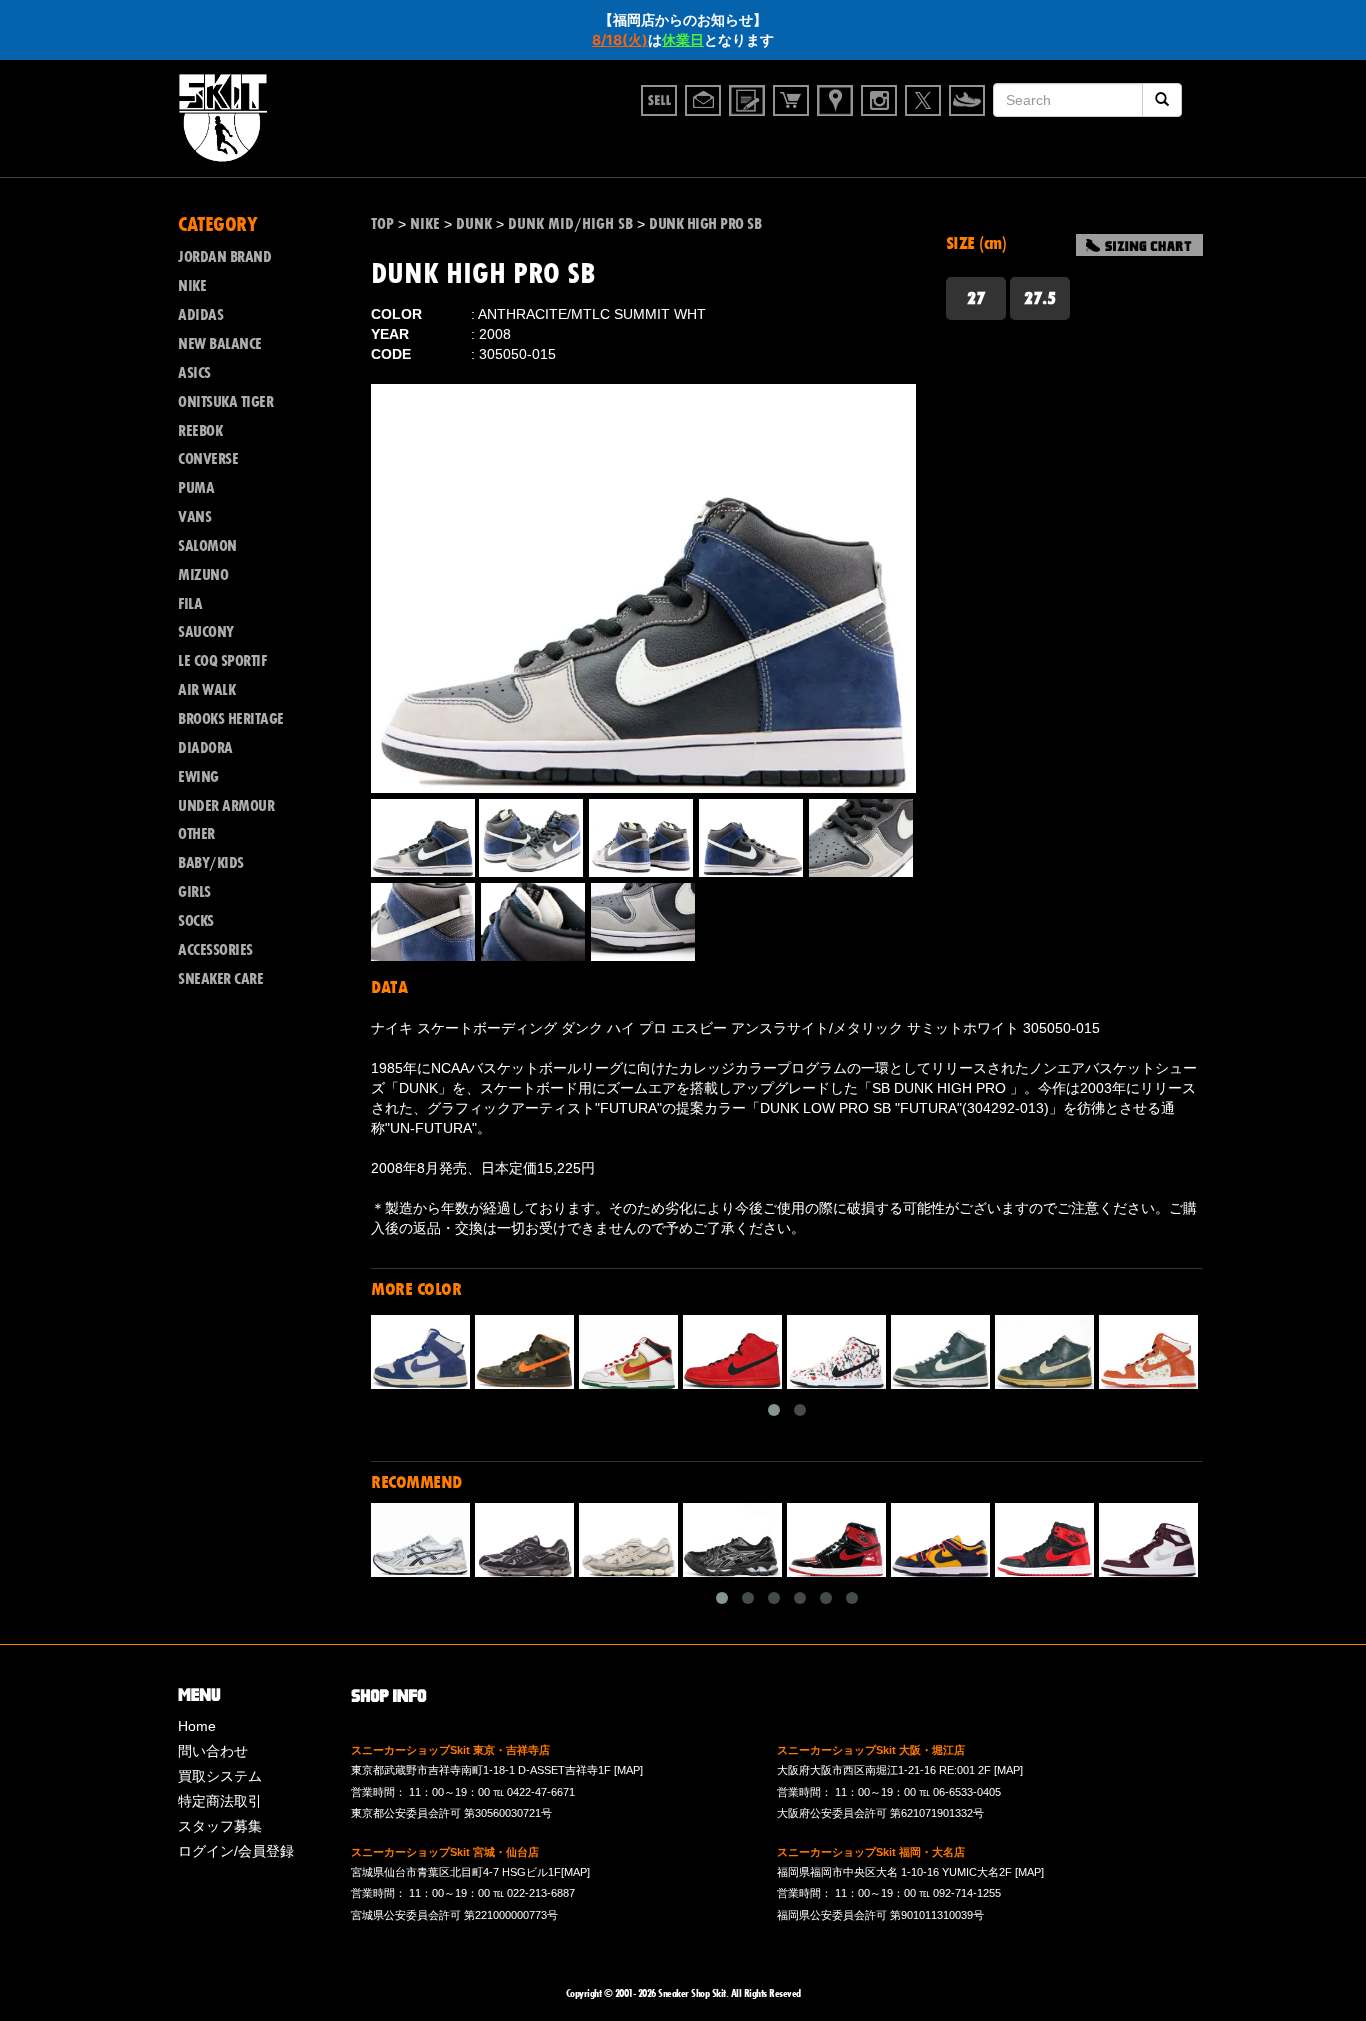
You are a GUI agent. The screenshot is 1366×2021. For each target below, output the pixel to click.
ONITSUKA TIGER (225, 402)
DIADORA (205, 748)
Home (197, 1726)
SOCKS (196, 921)
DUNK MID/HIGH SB (570, 224)
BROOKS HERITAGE (231, 719)
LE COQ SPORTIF (222, 661)
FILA (190, 604)
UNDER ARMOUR (226, 806)
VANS (194, 517)
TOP (382, 224)
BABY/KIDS (211, 863)
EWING (198, 777)
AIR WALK (206, 690)
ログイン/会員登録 (236, 1851)
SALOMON (207, 546)
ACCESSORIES (215, 950)
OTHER (196, 834)
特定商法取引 (220, 1801)
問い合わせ (213, 1751)
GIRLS (194, 892)
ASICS (194, 373)
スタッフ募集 (220, 1826)
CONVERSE (208, 459)
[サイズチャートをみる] (1139, 245)
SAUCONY (206, 632)
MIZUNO (203, 575)
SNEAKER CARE (220, 979)
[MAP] (628, 1770)
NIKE (425, 224)
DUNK (474, 224)
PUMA (196, 488)
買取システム (220, 1776)
